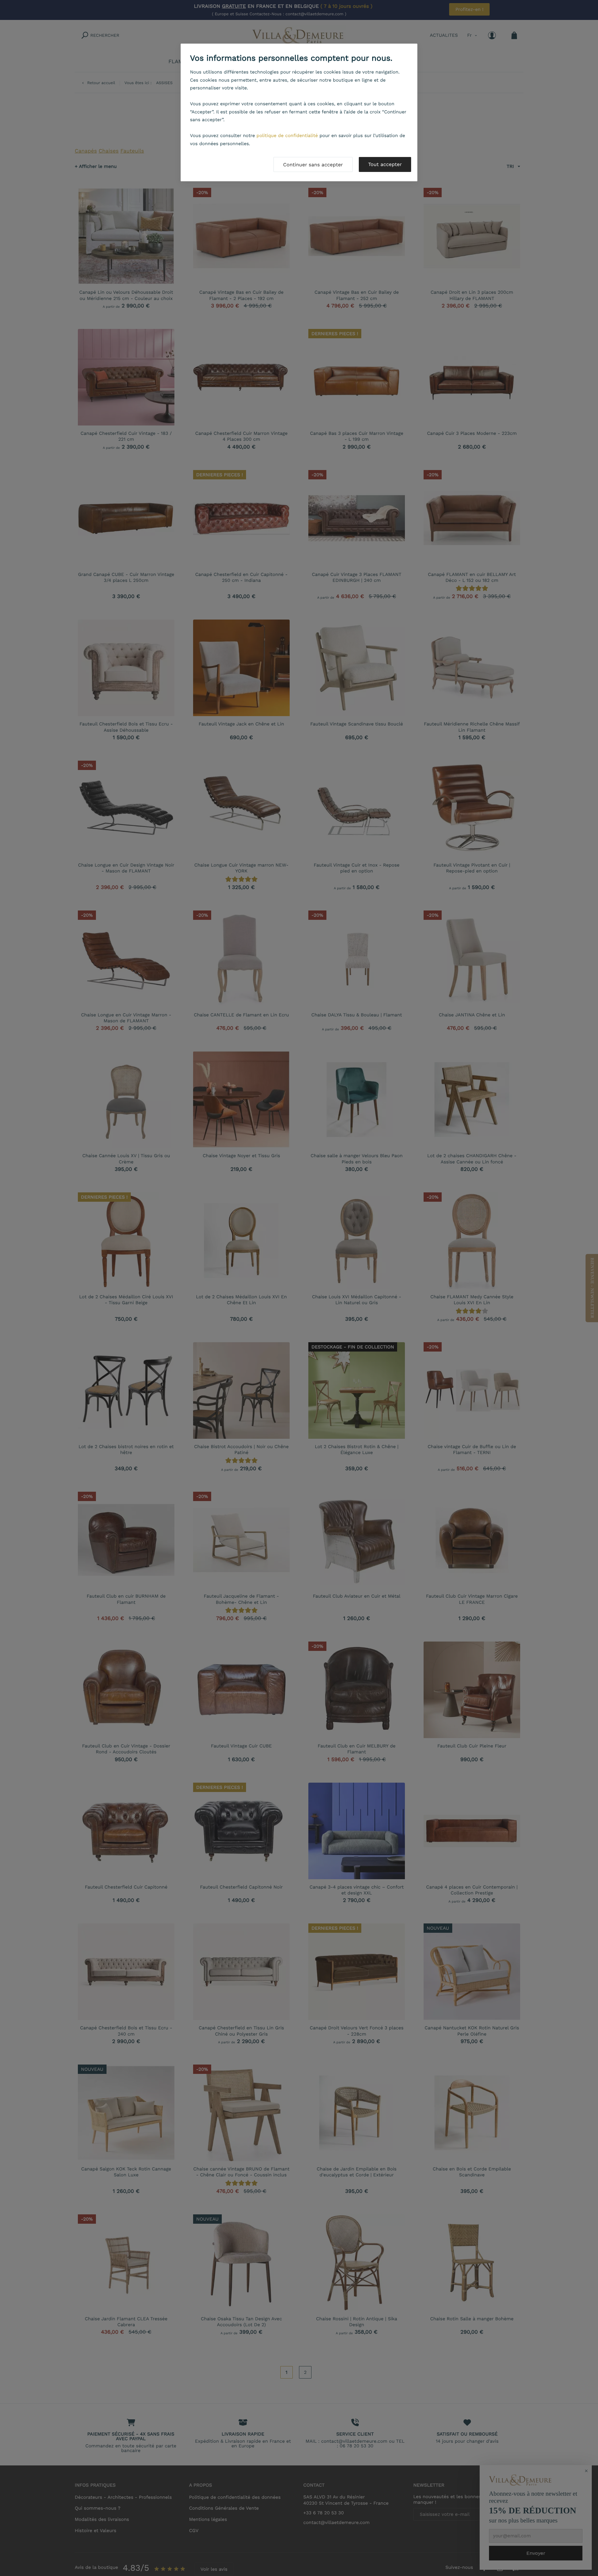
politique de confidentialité (287, 135)
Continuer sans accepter (313, 165)
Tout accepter (385, 164)
